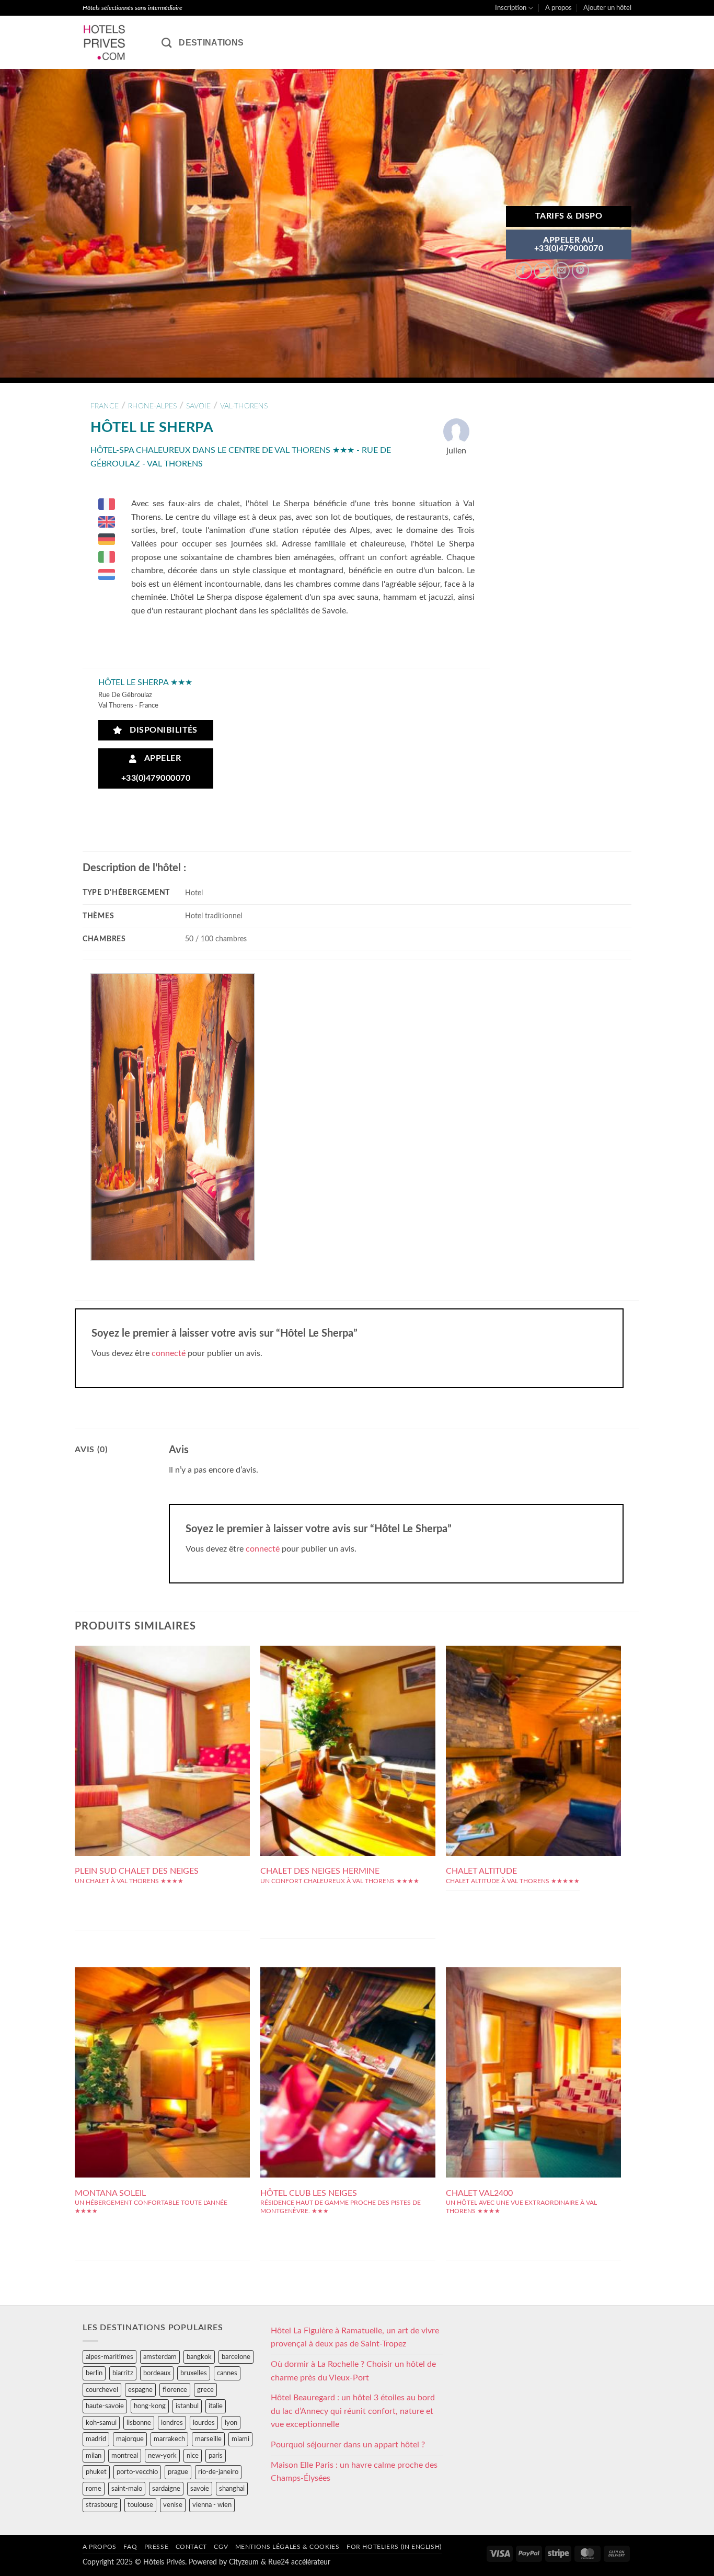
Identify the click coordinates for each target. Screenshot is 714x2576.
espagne (140, 2390)
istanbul (187, 2406)
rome (94, 2489)
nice (193, 2456)
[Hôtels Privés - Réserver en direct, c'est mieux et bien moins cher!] (114, 42)
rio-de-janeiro (218, 2472)
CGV (221, 2547)
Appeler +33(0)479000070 (156, 768)
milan (94, 2456)
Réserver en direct (162, 1708)
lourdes (204, 2423)
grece (205, 2390)
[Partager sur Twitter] (542, 271)
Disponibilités (161, 730)
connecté (169, 1353)
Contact (191, 2547)
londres (172, 2423)
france (105, 406)
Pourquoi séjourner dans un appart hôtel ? (348, 2445)
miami (240, 2439)
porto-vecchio (137, 2472)
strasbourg (102, 2505)
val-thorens (244, 406)
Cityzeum (244, 2562)
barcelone (236, 2357)
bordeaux (157, 2373)
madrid (96, 2439)
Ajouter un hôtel (607, 8)
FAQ (130, 2547)
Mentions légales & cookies (287, 2547)
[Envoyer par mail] (561, 271)
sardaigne (166, 2489)
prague (178, 2472)
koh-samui (101, 2423)
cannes (227, 2373)
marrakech (169, 2439)
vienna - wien (212, 2505)
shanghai (232, 2489)
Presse (157, 2547)
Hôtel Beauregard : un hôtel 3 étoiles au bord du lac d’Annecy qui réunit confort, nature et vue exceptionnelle (353, 2411)
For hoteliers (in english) (394, 2547)
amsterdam (160, 2357)
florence (175, 2390)
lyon (231, 2423)
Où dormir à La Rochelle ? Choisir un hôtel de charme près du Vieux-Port (353, 2371)
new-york (162, 2456)
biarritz (123, 2373)
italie (216, 2406)
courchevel (102, 2390)
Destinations (211, 43)
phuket (96, 2472)
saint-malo (127, 2489)
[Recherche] (166, 43)
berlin (94, 2373)
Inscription (511, 8)
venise (173, 2505)
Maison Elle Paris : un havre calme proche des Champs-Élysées (354, 2472)
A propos (558, 8)
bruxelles (194, 2373)
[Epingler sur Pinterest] (580, 271)
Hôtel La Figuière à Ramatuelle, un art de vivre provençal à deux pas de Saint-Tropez (355, 2338)
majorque (130, 2439)
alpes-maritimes (110, 2357)
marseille (208, 2439)
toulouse (140, 2505)
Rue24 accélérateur (299, 2562)
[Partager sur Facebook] (523, 271)
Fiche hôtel (162, 1731)
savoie (198, 406)
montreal (125, 2456)
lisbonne (139, 2423)
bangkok (199, 2357)
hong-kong (150, 2406)
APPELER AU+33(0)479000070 (569, 244)
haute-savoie (105, 2406)
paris (216, 2456)
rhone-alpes (152, 406)
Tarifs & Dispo (569, 216)
